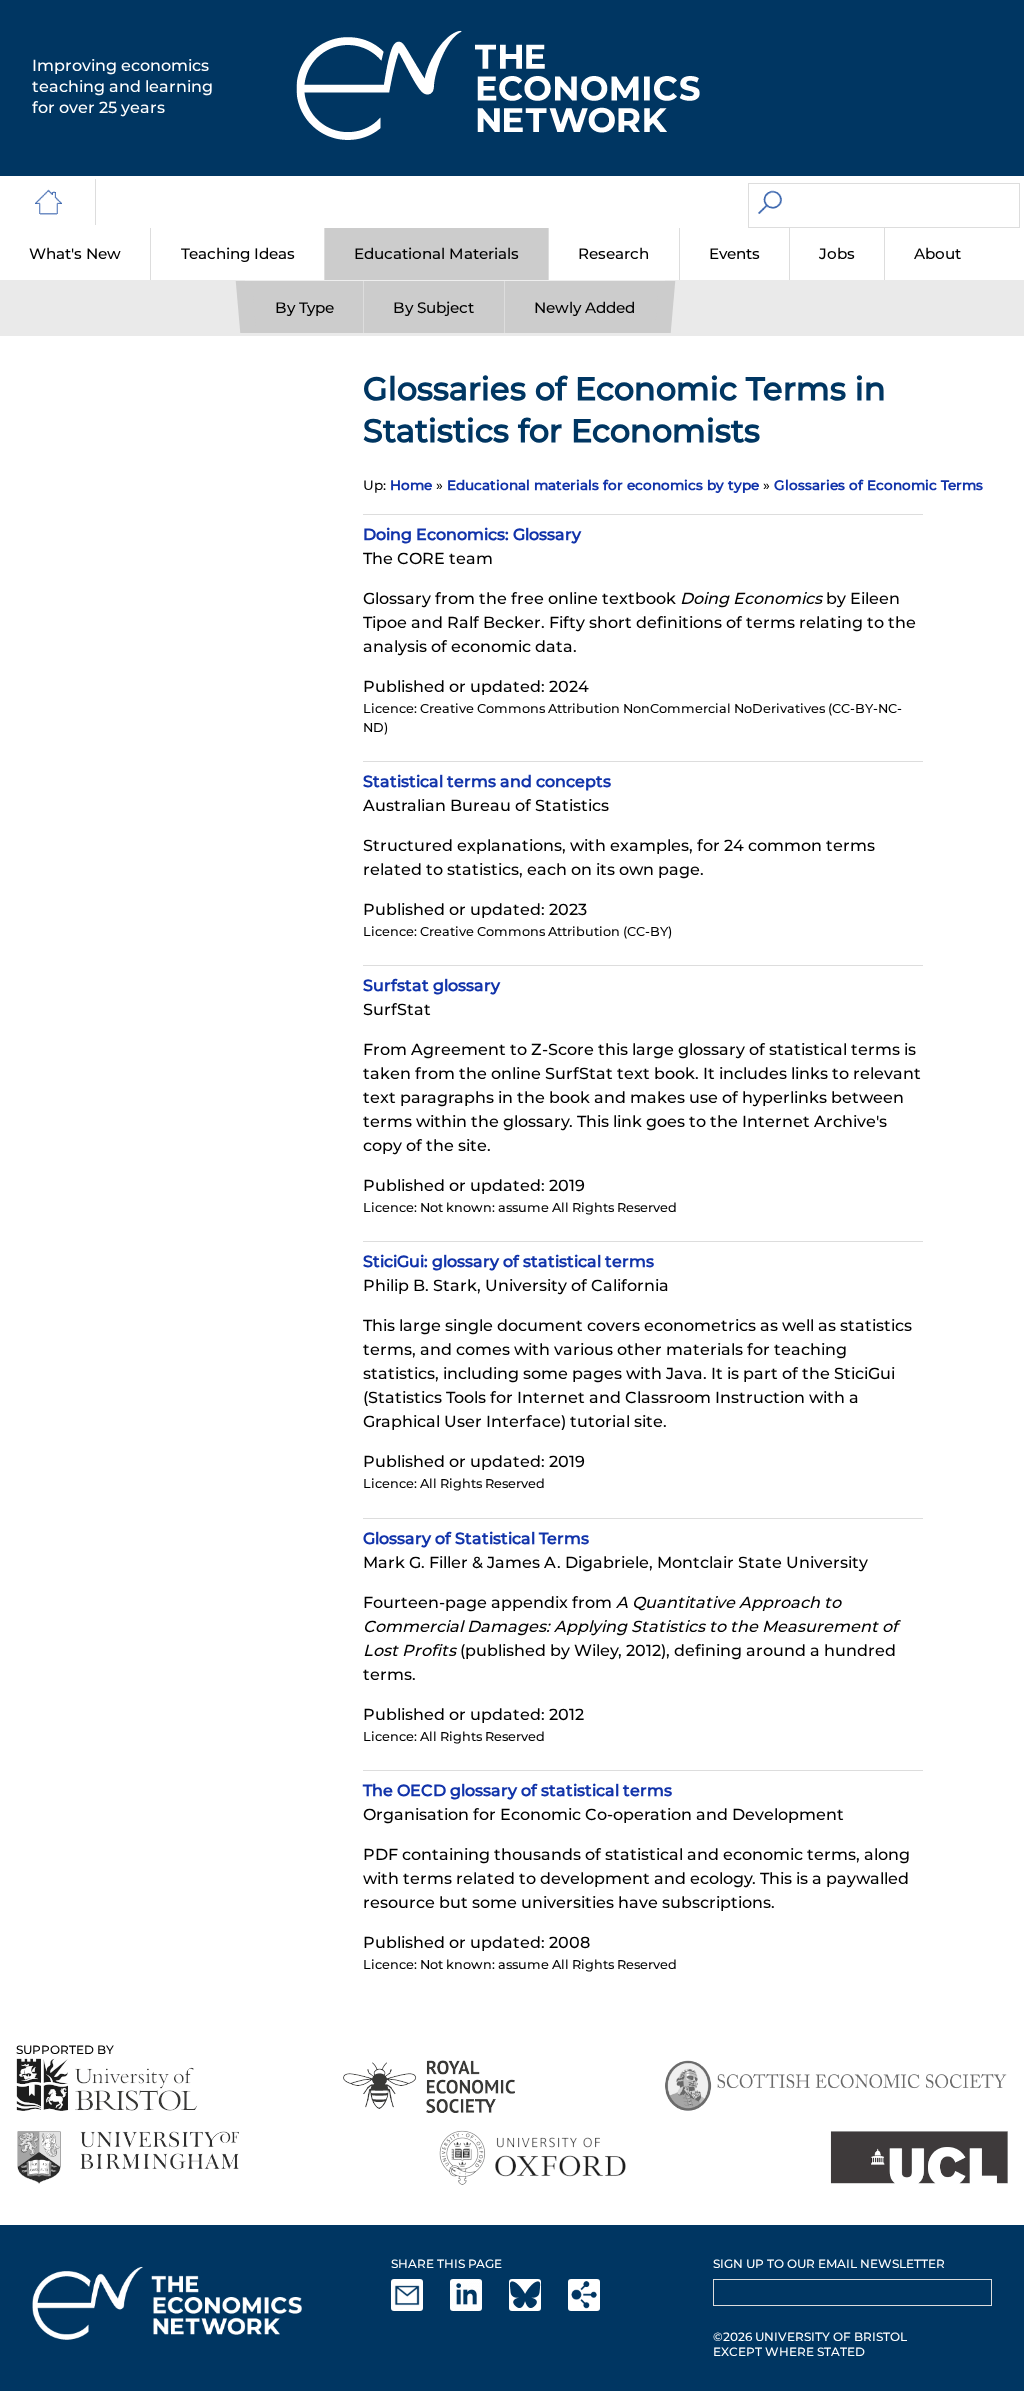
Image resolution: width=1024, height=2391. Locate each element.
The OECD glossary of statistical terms (517, 1790)
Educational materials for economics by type (603, 485)
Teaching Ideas (238, 253)
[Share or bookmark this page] (596, 2306)
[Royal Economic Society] (430, 2086)
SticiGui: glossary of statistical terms (508, 1261)
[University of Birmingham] (127, 2157)
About (937, 253)
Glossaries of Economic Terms (878, 485)
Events (734, 253)
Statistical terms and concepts (487, 781)
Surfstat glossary (431, 985)
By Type (304, 307)
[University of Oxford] (534, 2157)
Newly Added (584, 307)
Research (613, 253)
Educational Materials (436, 253)
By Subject (433, 307)
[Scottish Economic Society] (835, 2086)
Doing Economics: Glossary (472, 534)
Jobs (837, 253)
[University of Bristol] (107, 2084)
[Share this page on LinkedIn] (478, 2306)
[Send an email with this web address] (419, 2306)
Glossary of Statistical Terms (476, 1538)
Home (411, 485)
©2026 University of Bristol (810, 2336)
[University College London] (919, 2157)
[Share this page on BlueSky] (537, 2306)
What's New (75, 253)
